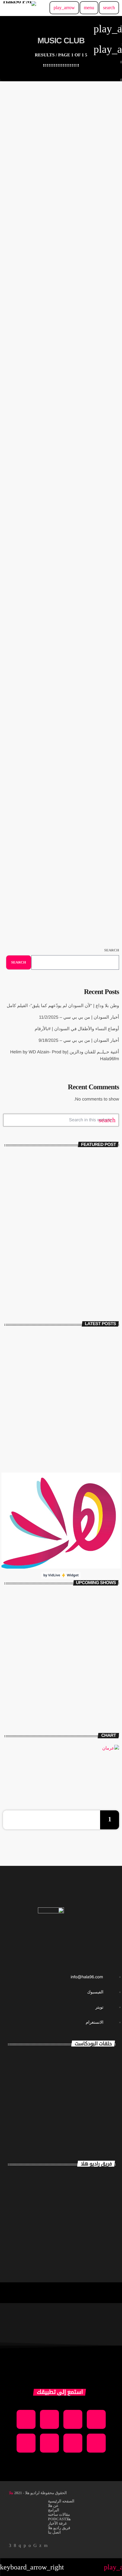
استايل (113, 1597)
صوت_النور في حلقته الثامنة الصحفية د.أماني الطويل (76, 2064)
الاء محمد (97, 2227)
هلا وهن (112, 1675)
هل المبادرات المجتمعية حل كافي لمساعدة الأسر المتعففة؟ (61, 827)
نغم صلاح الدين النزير (78, 2201)
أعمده (104, 608)
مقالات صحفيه (99, 418)
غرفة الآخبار (96, 1268)
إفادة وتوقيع (108, 1623)
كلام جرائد (110, 1701)
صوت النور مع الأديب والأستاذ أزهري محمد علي (80, 2101)
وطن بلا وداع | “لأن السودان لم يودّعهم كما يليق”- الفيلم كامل (76, 1341)
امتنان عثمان (92, 2175)
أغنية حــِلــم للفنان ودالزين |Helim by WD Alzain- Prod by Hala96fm (75, 1445)
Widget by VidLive (61, 1575)
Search (112, 950)
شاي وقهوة (109, 1649)
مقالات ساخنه (100, 690)
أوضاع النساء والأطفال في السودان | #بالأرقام (67, 1390)
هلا (11, 2493)
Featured (100, 219)
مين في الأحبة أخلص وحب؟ (69, 428)
